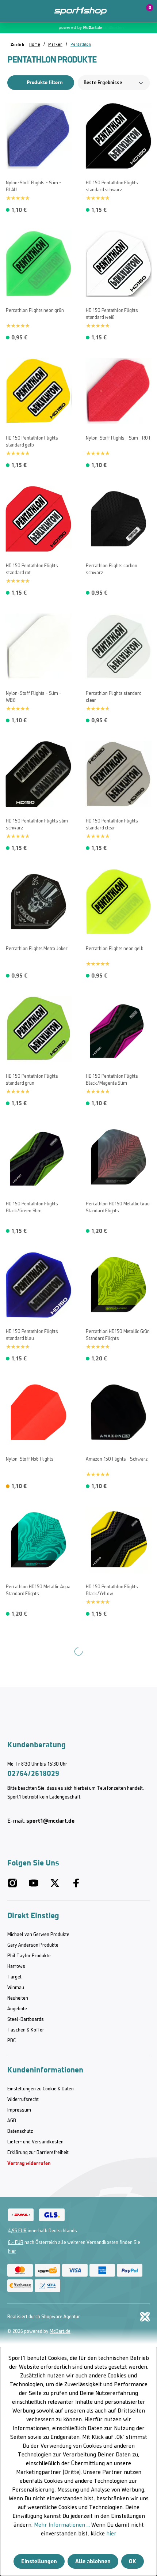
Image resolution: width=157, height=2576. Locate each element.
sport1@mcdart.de (50, 1821)
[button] (129, 11)
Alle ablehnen (93, 2561)
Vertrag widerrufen (29, 2163)
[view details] (39, 156)
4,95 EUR (17, 2231)
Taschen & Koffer (26, 2030)
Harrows (16, 1967)
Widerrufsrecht (23, 2100)
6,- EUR (16, 2243)
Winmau (16, 1988)
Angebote (17, 2009)
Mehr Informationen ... (62, 2525)
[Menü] (11, 11)
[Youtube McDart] (34, 1886)
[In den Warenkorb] (66, 208)
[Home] (81, 11)
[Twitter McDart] (55, 1886)
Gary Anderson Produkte (33, 1945)
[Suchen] (27, 11)
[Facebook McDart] (76, 1886)
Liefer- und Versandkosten (35, 2142)
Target (14, 1977)
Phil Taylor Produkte (29, 1956)
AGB (12, 2121)
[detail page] (66, 1484)
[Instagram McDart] (12, 1886)
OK (133, 2561)
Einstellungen (39, 2561)
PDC (12, 2041)
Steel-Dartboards (26, 2020)
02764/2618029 (33, 1773)
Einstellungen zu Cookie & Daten (41, 2089)
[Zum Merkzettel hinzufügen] (9, 107)
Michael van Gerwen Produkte (38, 1935)
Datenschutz (20, 2131)
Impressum (19, 2110)
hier (12, 2251)
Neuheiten (18, 1998)
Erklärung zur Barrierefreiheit (38, 2153)
